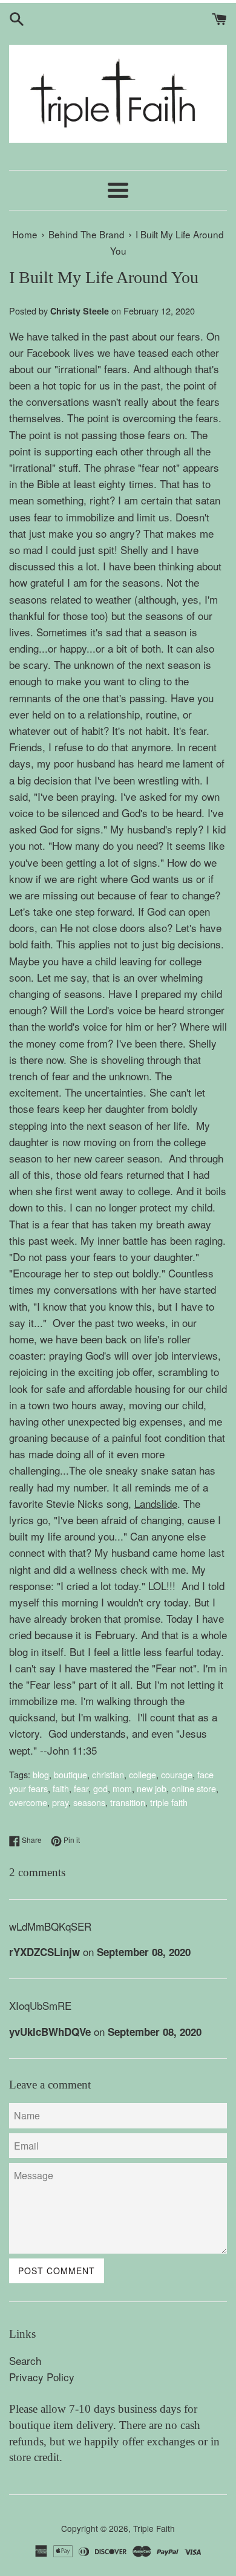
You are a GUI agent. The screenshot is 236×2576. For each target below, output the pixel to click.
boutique (70, 1774)
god (100, 1788)
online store (194, 1788)
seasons (89, 1802)
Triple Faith (154, 2528)
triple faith (169, 1802)
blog (41, 1774)
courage (177, 1774)
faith (61, 1788)
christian (108, 1774)
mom (122, 1788)
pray (60, 1802)
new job (152, 1788)
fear (81, 1788)
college (143, 1774)
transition (128, 1802)
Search (25, 2360)
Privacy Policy (42, 2377)
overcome (28, 1802)
